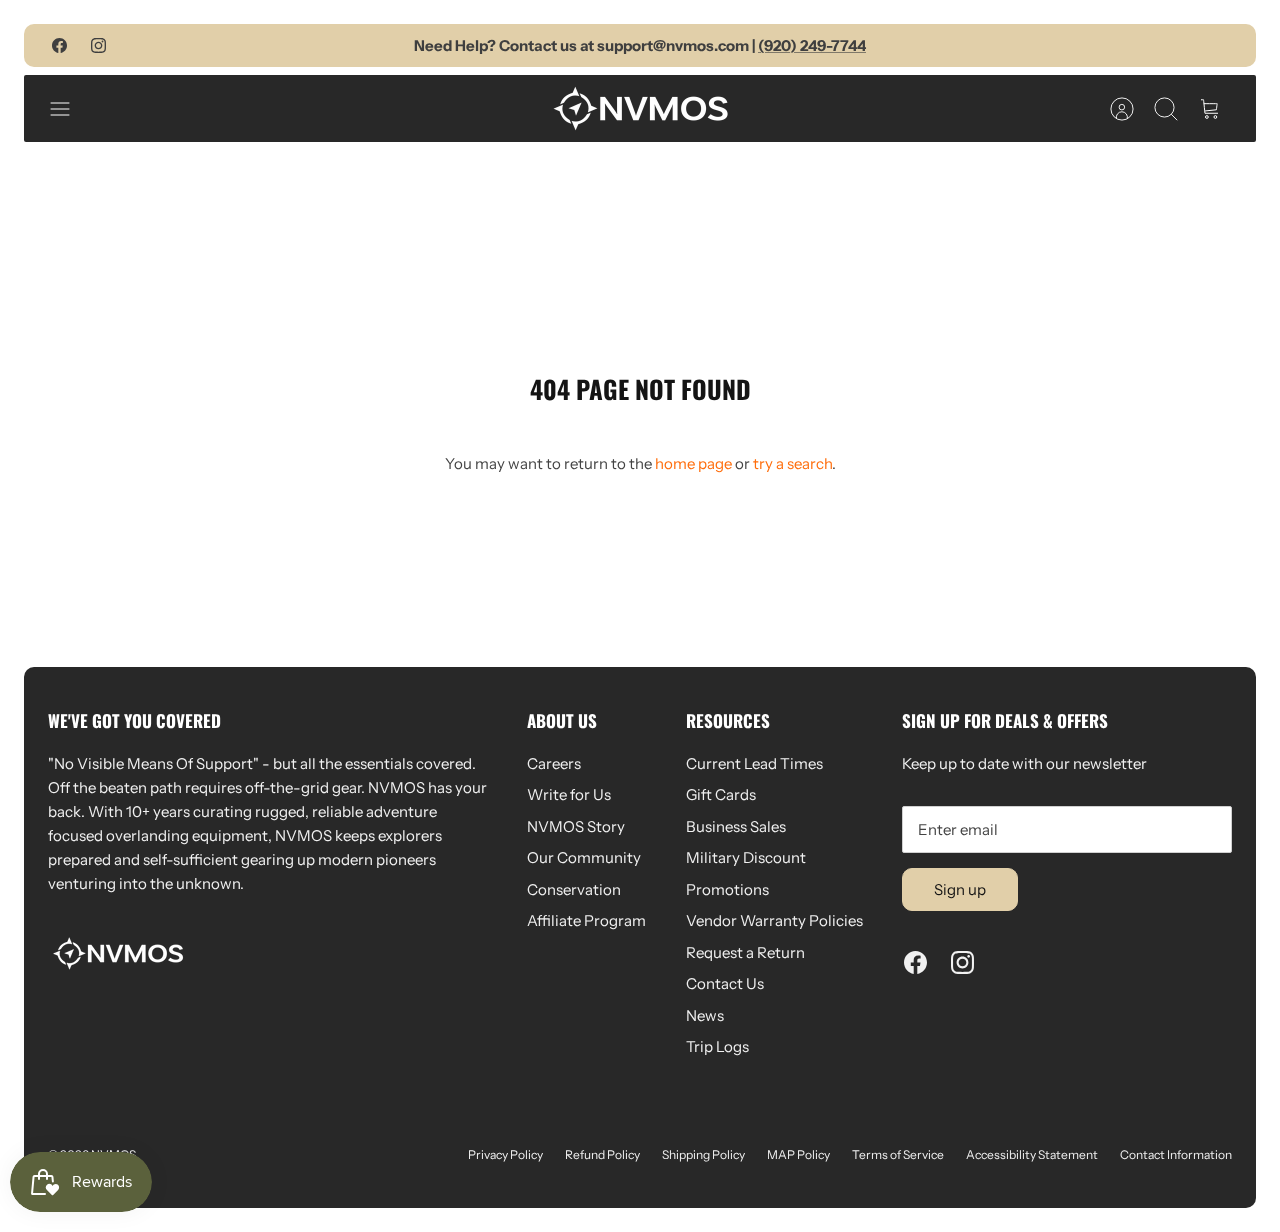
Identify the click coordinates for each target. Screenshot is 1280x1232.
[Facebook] (59, 45)
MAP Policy (798, 1154)
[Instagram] (98, 45)
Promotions (727, 889)
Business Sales (736, 826)
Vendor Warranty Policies (774, 920)
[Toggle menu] (70, 109)
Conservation (574, 889)
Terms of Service (898, 1154)
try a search (792, 463)
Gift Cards (721, 794)
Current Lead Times (754, 763)
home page (693, 463)
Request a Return (745, 952)
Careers (554, 763)
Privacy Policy (505, 1154)
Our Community (584, 857)
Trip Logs (717, 1046)
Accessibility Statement (1032, 1154)
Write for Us (569, 794)
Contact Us (725, 983)
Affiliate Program (586, 920)
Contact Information (1176, 1154)
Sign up (960, 889)
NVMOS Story (576, 826)
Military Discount (746, 857)
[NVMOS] (640, 108)
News (705, 1015)
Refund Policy (602, 1154)
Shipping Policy (703, 1154)
